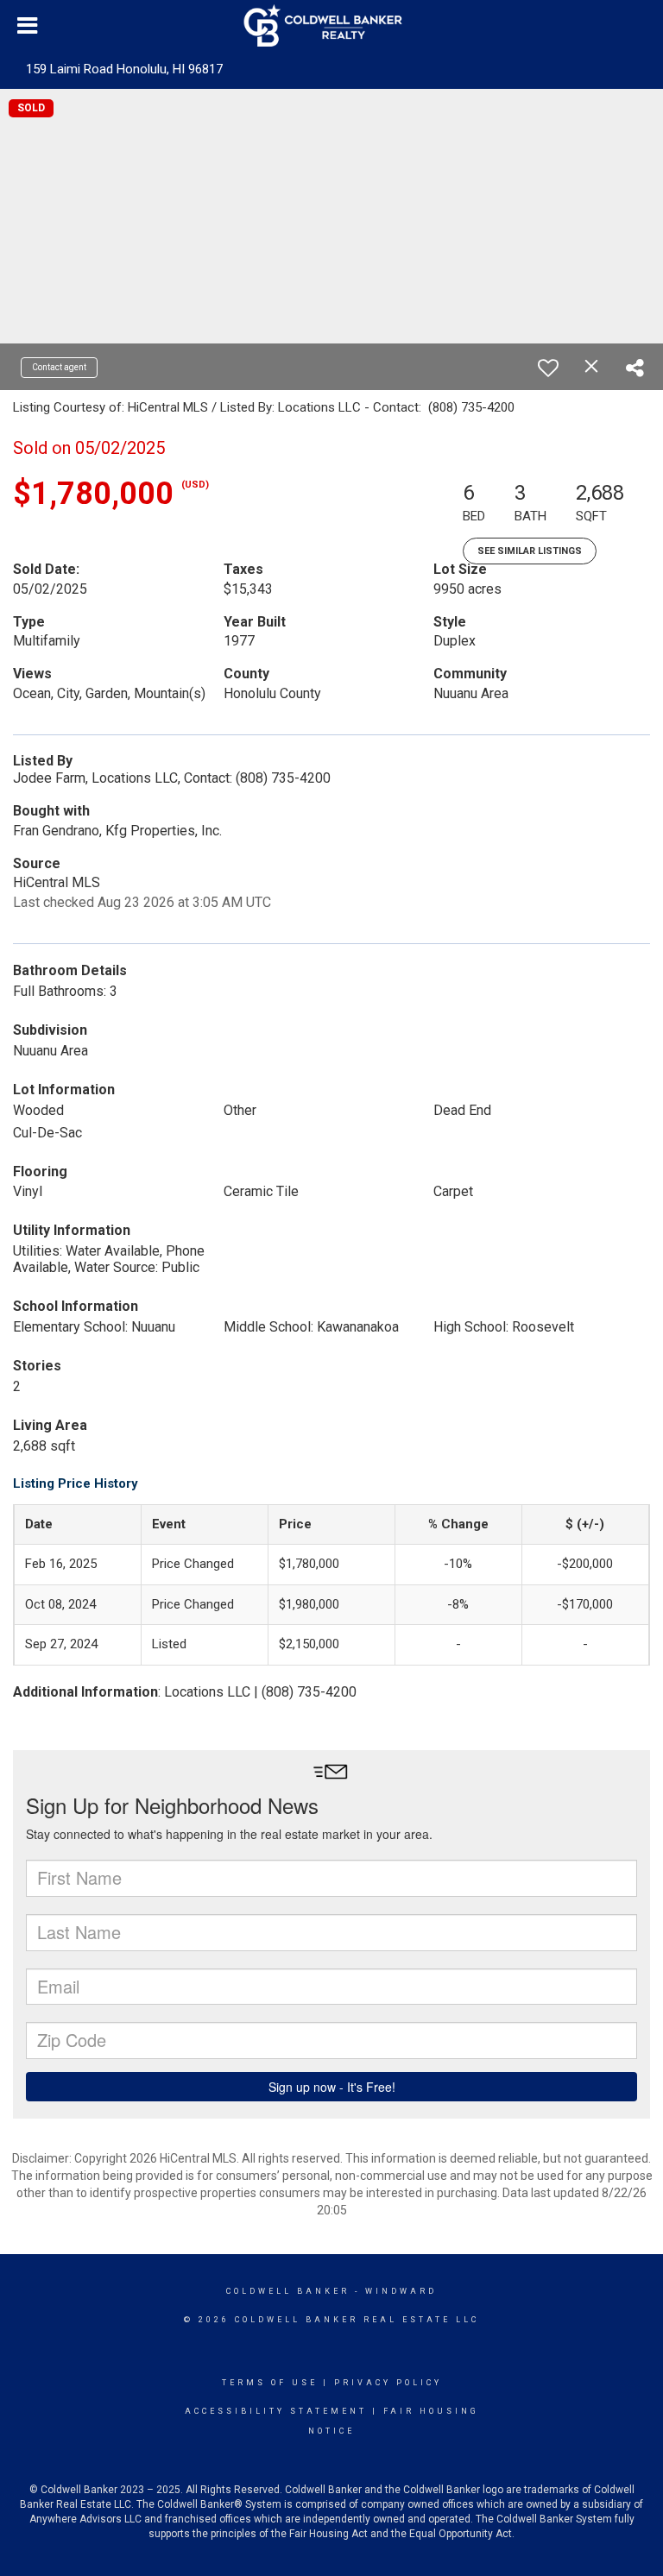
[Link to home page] (332, 26)
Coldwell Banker (288, 2291)
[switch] (548, 368)
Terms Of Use (270, 2383)
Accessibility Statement (276, 2411)
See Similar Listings (530, 551)
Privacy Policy (388, 2383)
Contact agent (59, 367)
